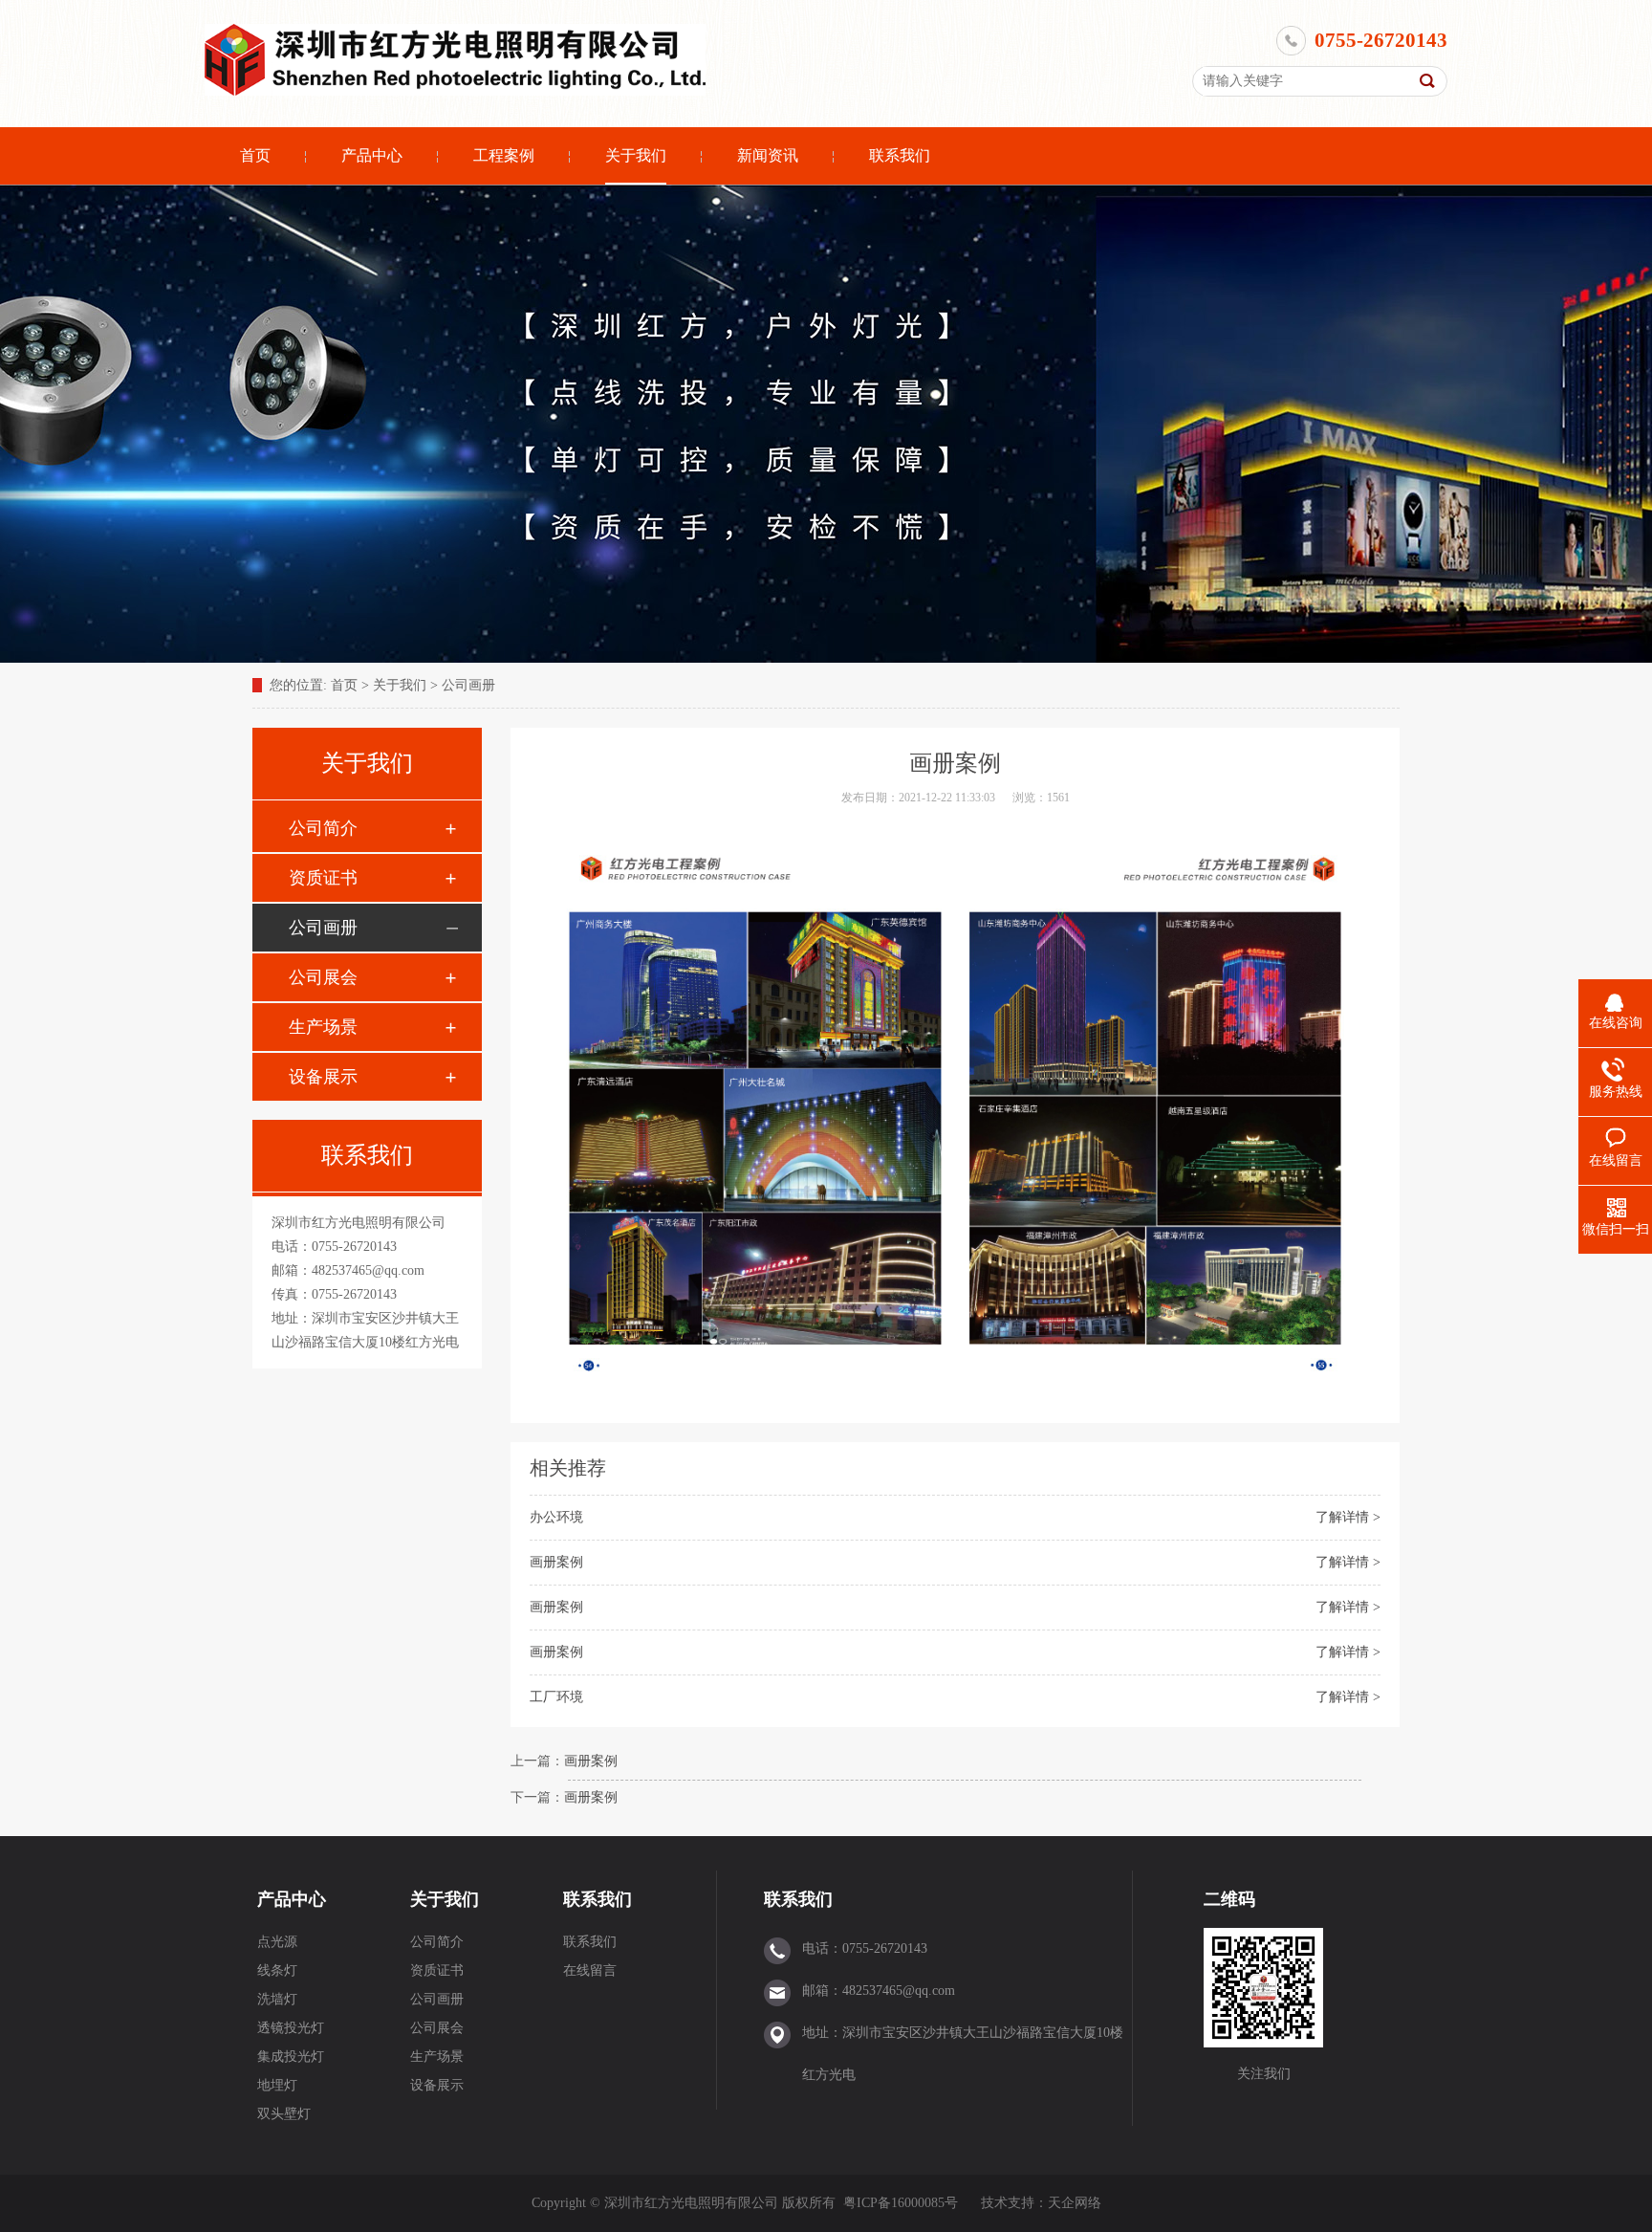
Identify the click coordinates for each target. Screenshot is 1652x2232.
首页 (255, 155)
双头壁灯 (284, 2114)
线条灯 (277, 1970)
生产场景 (323, 1027)
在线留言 (590, 1970)
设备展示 (323, 1077)
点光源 (277, 1942)
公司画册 (468, 685)
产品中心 (372, 155)
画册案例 (556, 1562)
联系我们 (900, 155)
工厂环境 (556, 1697)
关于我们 (636, 155)
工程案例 (504, 155)
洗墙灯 (277, 1999)
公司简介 (323, 828)
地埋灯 (277, 2085)
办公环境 (556, 1517)
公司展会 (323, 977)
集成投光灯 (291, 2057)
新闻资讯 (768, 155)
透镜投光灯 (291, 2028)
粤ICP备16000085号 (901, 2203)
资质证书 (323, 878)
